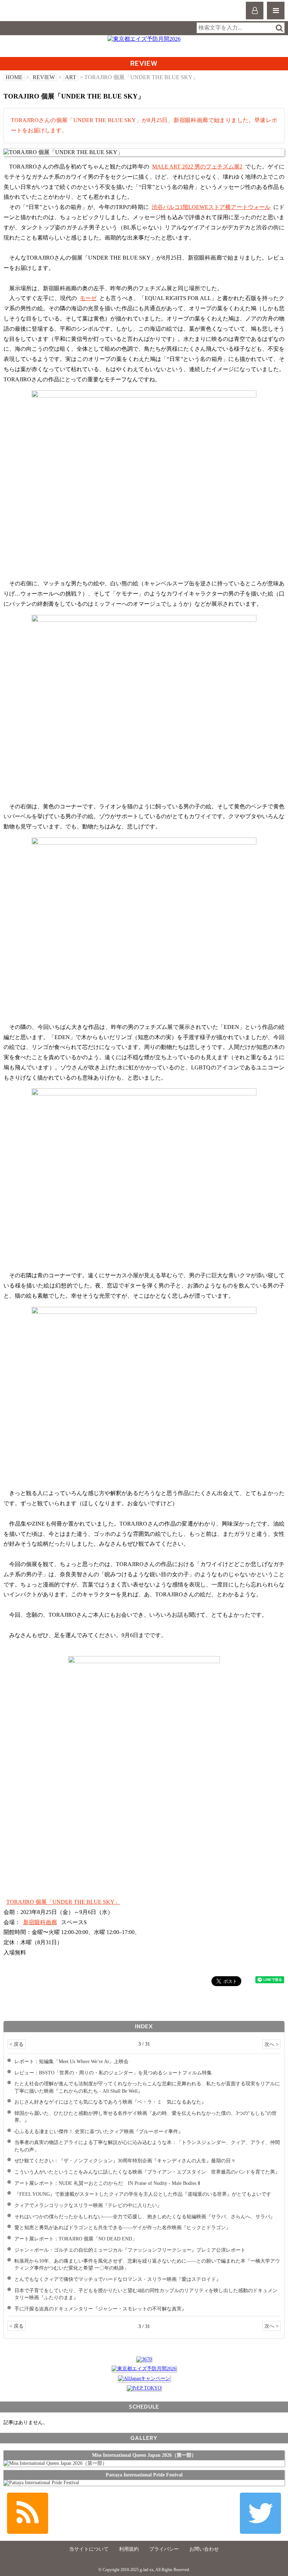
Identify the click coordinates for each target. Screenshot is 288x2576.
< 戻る (17, 2044)
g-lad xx (34, 14)
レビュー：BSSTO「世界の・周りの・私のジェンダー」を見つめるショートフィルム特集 (113, 2073)
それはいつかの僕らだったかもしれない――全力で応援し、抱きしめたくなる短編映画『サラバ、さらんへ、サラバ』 (145, 2216)
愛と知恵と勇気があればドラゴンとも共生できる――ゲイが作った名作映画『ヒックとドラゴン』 (123, 2227)
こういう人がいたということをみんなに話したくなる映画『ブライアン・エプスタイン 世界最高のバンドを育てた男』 (147, 2172)
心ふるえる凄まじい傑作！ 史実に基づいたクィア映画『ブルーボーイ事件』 (99, 2131)
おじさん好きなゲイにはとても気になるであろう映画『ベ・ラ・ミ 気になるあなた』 (110, 2102)
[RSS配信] (28, 2513)
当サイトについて (89, 2549)
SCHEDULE (144, 2407)
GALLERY (144, 2438)
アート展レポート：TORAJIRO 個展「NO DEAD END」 (76, 2239)
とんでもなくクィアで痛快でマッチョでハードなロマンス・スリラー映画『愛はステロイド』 (118, 2279)
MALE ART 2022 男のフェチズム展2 (197, 167)
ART (71, 77)
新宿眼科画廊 (40, 1922)
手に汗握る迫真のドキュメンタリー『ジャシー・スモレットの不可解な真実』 (100, 2309)
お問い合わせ (204, 2549)
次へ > (271, 2044)
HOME (14, 77)
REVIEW (44, 77)
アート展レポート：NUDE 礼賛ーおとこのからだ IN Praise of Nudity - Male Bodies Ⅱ (107, 2183)
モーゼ (88, 298)
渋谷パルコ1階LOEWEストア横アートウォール (211, 207)
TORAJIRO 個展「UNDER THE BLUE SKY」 (63, 1902)
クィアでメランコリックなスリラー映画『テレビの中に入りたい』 (88, 2205)
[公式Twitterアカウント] (260, 2513)
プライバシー (164, 2549)
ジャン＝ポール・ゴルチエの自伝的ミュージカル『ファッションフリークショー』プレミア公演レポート (130, 2250)
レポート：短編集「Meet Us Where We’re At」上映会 (71, 2061)
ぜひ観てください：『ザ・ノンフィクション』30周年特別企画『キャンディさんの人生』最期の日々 (125, 2161)
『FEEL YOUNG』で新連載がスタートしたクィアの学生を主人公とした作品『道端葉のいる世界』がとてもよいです (143, 2194)
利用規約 (129, 2549)
